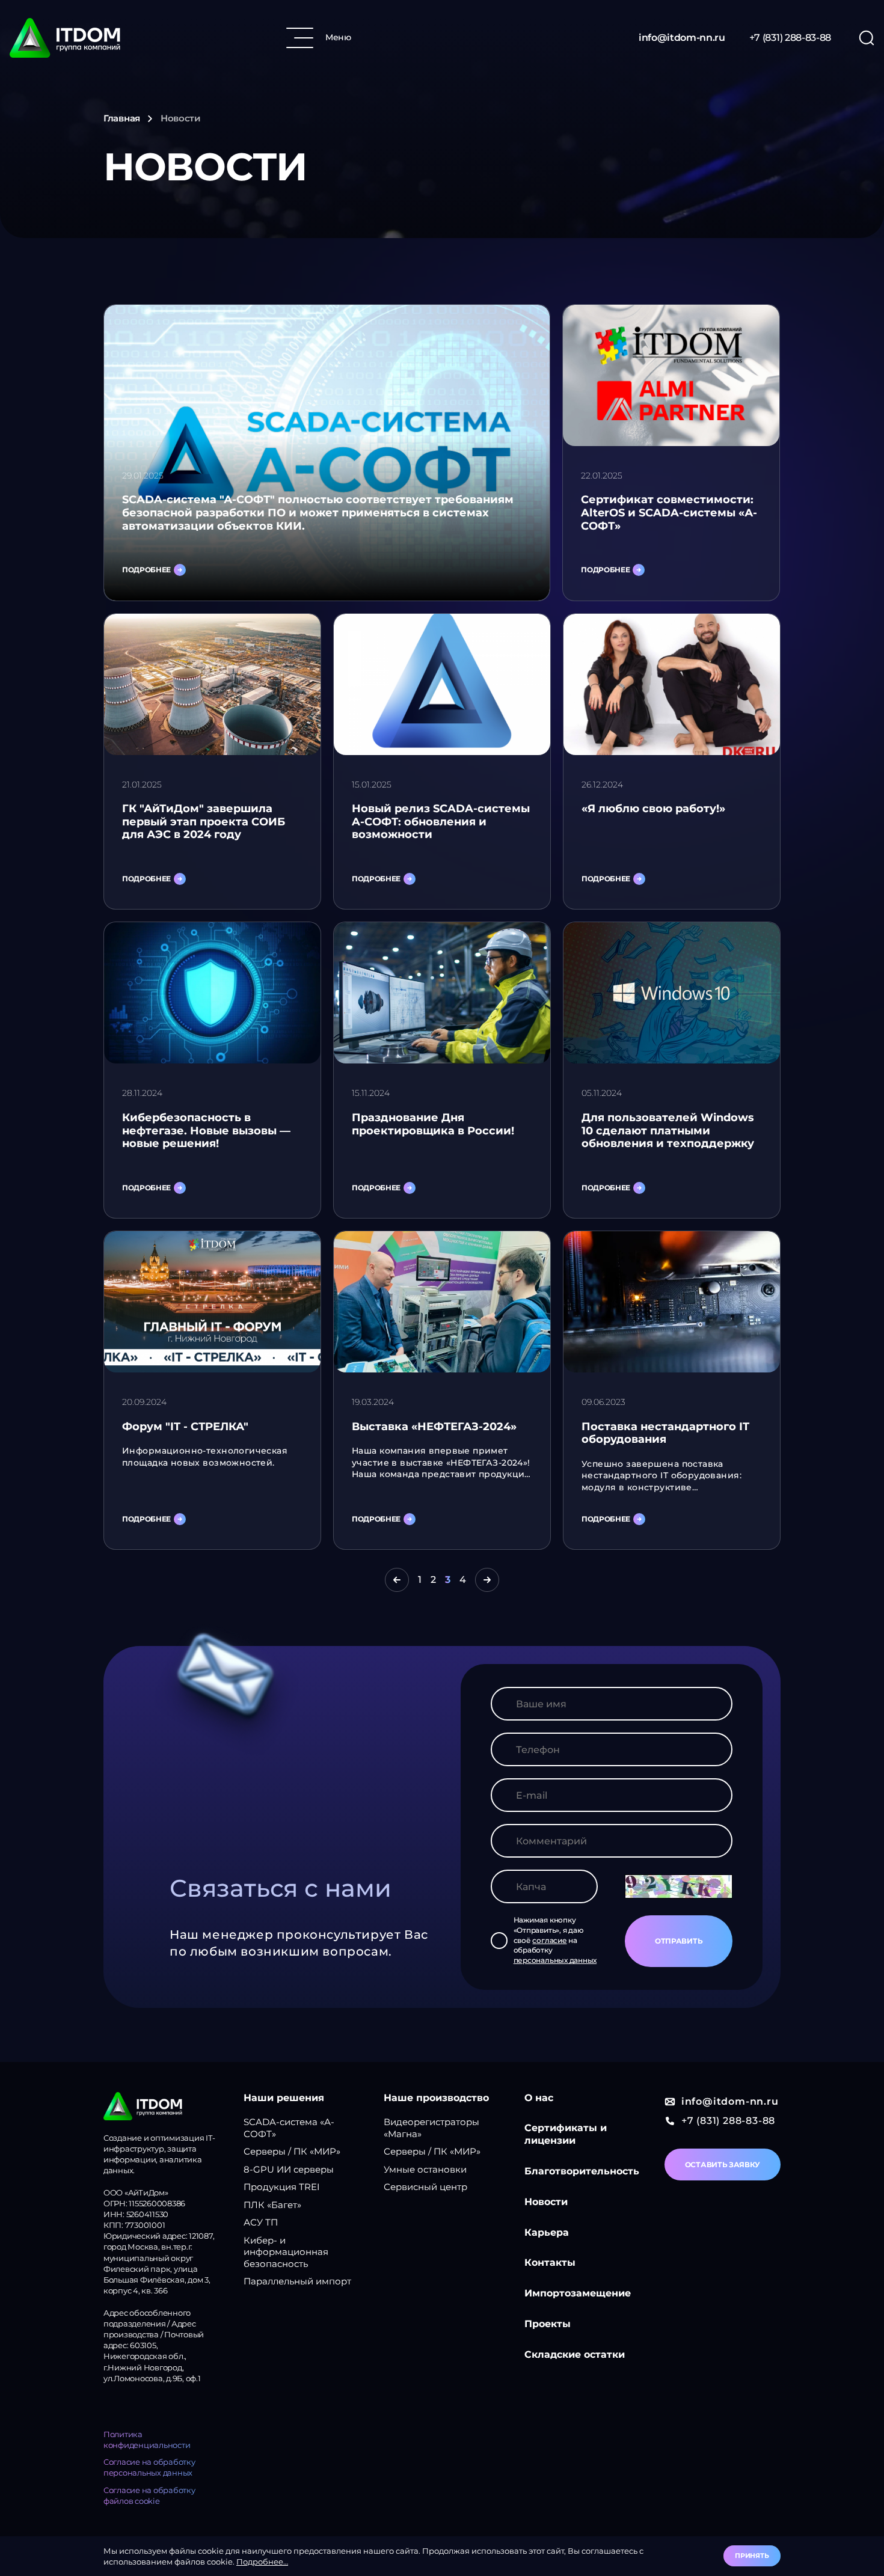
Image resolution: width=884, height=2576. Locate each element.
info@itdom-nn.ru (682, 38)
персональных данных (555, 1960)
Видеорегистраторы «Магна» (431, 2128)
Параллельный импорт (297, 2281)
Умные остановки (425, 2169)
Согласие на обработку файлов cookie (149, 2495)
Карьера (547, 2232)
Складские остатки (575, 2354)
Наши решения (284, 2098)
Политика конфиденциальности (147, 2440)
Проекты (548, 2324)
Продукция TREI (282, 2187)
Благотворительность (582, 2171)
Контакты (550, 2262)
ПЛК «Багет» (272, 2205)
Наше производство (436, 2098)
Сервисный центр (425, 2187)
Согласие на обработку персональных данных (149, 2467)
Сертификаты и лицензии (566, 2134)
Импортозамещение (578, 2293)
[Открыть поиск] (867, 38)
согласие (549, 1940)
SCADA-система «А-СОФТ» (289, 2128)
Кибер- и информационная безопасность (286, 2252)
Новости (546, 2202)
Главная (122, 118)
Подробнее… (262, 2562)
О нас (539, 2098)
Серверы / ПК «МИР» (292, 2151)
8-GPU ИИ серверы (289, 2169)
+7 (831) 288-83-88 (790, 38)
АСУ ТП (261, 2222)
